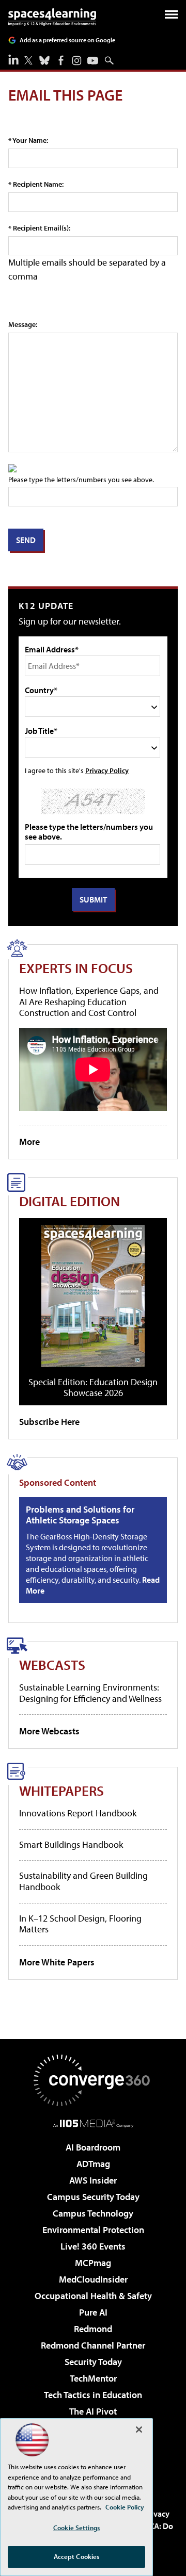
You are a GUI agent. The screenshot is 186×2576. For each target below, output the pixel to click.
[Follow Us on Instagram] (77, 61)
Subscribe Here (49, 1422)
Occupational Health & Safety (93, 2296)
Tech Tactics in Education (93, 2395)
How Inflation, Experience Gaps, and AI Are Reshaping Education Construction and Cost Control (89, 1002)
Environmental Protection (93, 2230)
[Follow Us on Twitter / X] (28, 60)
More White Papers (57, 1962)
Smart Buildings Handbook (71, 1844)
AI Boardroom (93, 2147)
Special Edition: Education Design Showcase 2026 (93, 1388)
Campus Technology (93, 2213)
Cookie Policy (125, 2507)
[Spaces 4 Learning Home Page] (52, 17)
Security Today (93, 2362)
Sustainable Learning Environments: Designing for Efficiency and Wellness (90, 1693)
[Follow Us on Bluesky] (44, 60)
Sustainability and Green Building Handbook (83, 1881)
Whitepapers (61, 1790)
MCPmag (93, 2263)
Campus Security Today (93, 2197)
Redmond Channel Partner (93, 2345)
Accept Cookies (77, 2556)
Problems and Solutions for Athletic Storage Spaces (80, 1515)
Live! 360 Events (93, 2246)
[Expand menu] (171, 17)
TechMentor (93, 2378)
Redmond (93, 2329)
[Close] (139, 2430)
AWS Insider (93, 2180)
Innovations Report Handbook (78, 1813)
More (29, 1142)
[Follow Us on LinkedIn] (13, 59)
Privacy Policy (107, 770)
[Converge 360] (93, 2080)
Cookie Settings (76, 2528)
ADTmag (93, 2164)
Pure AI (93, 2312)
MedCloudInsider (93, 2279)
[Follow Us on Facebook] (61, 60)
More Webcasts (49, 1731)
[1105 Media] (93, 2123)
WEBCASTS (52, 1664)
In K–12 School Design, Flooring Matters (80, 1924)
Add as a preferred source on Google (67, 40)
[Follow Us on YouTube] (93, 61)
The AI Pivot (93, 2411)
